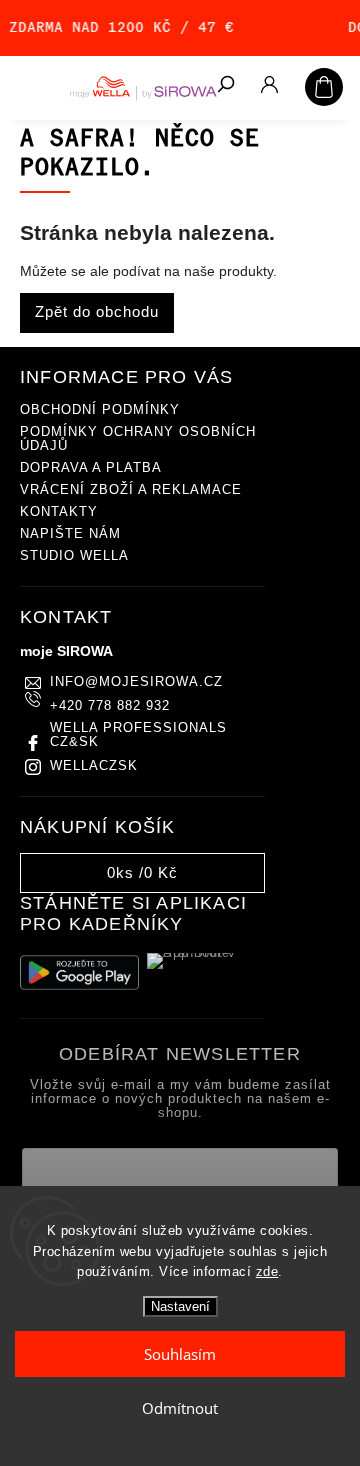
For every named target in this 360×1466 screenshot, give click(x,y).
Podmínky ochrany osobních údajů (138, 439)
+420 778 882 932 (110, 706)
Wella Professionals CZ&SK (138, 735)
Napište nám (70, 534)
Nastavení (180, 1306)
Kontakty (59, 512)
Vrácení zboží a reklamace (131, 490)
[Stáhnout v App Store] (206, 973)
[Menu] (30, 85)
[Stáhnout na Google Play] (79, 973)
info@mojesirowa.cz (136, 682)
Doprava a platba (91, 468)
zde (267, 1271)
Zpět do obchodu (97, 311)
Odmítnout (180, 1408)
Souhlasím (180, 1354)
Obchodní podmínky (100, 410)
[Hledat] (225, 86)
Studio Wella (74, 556)
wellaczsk (94, 766)
